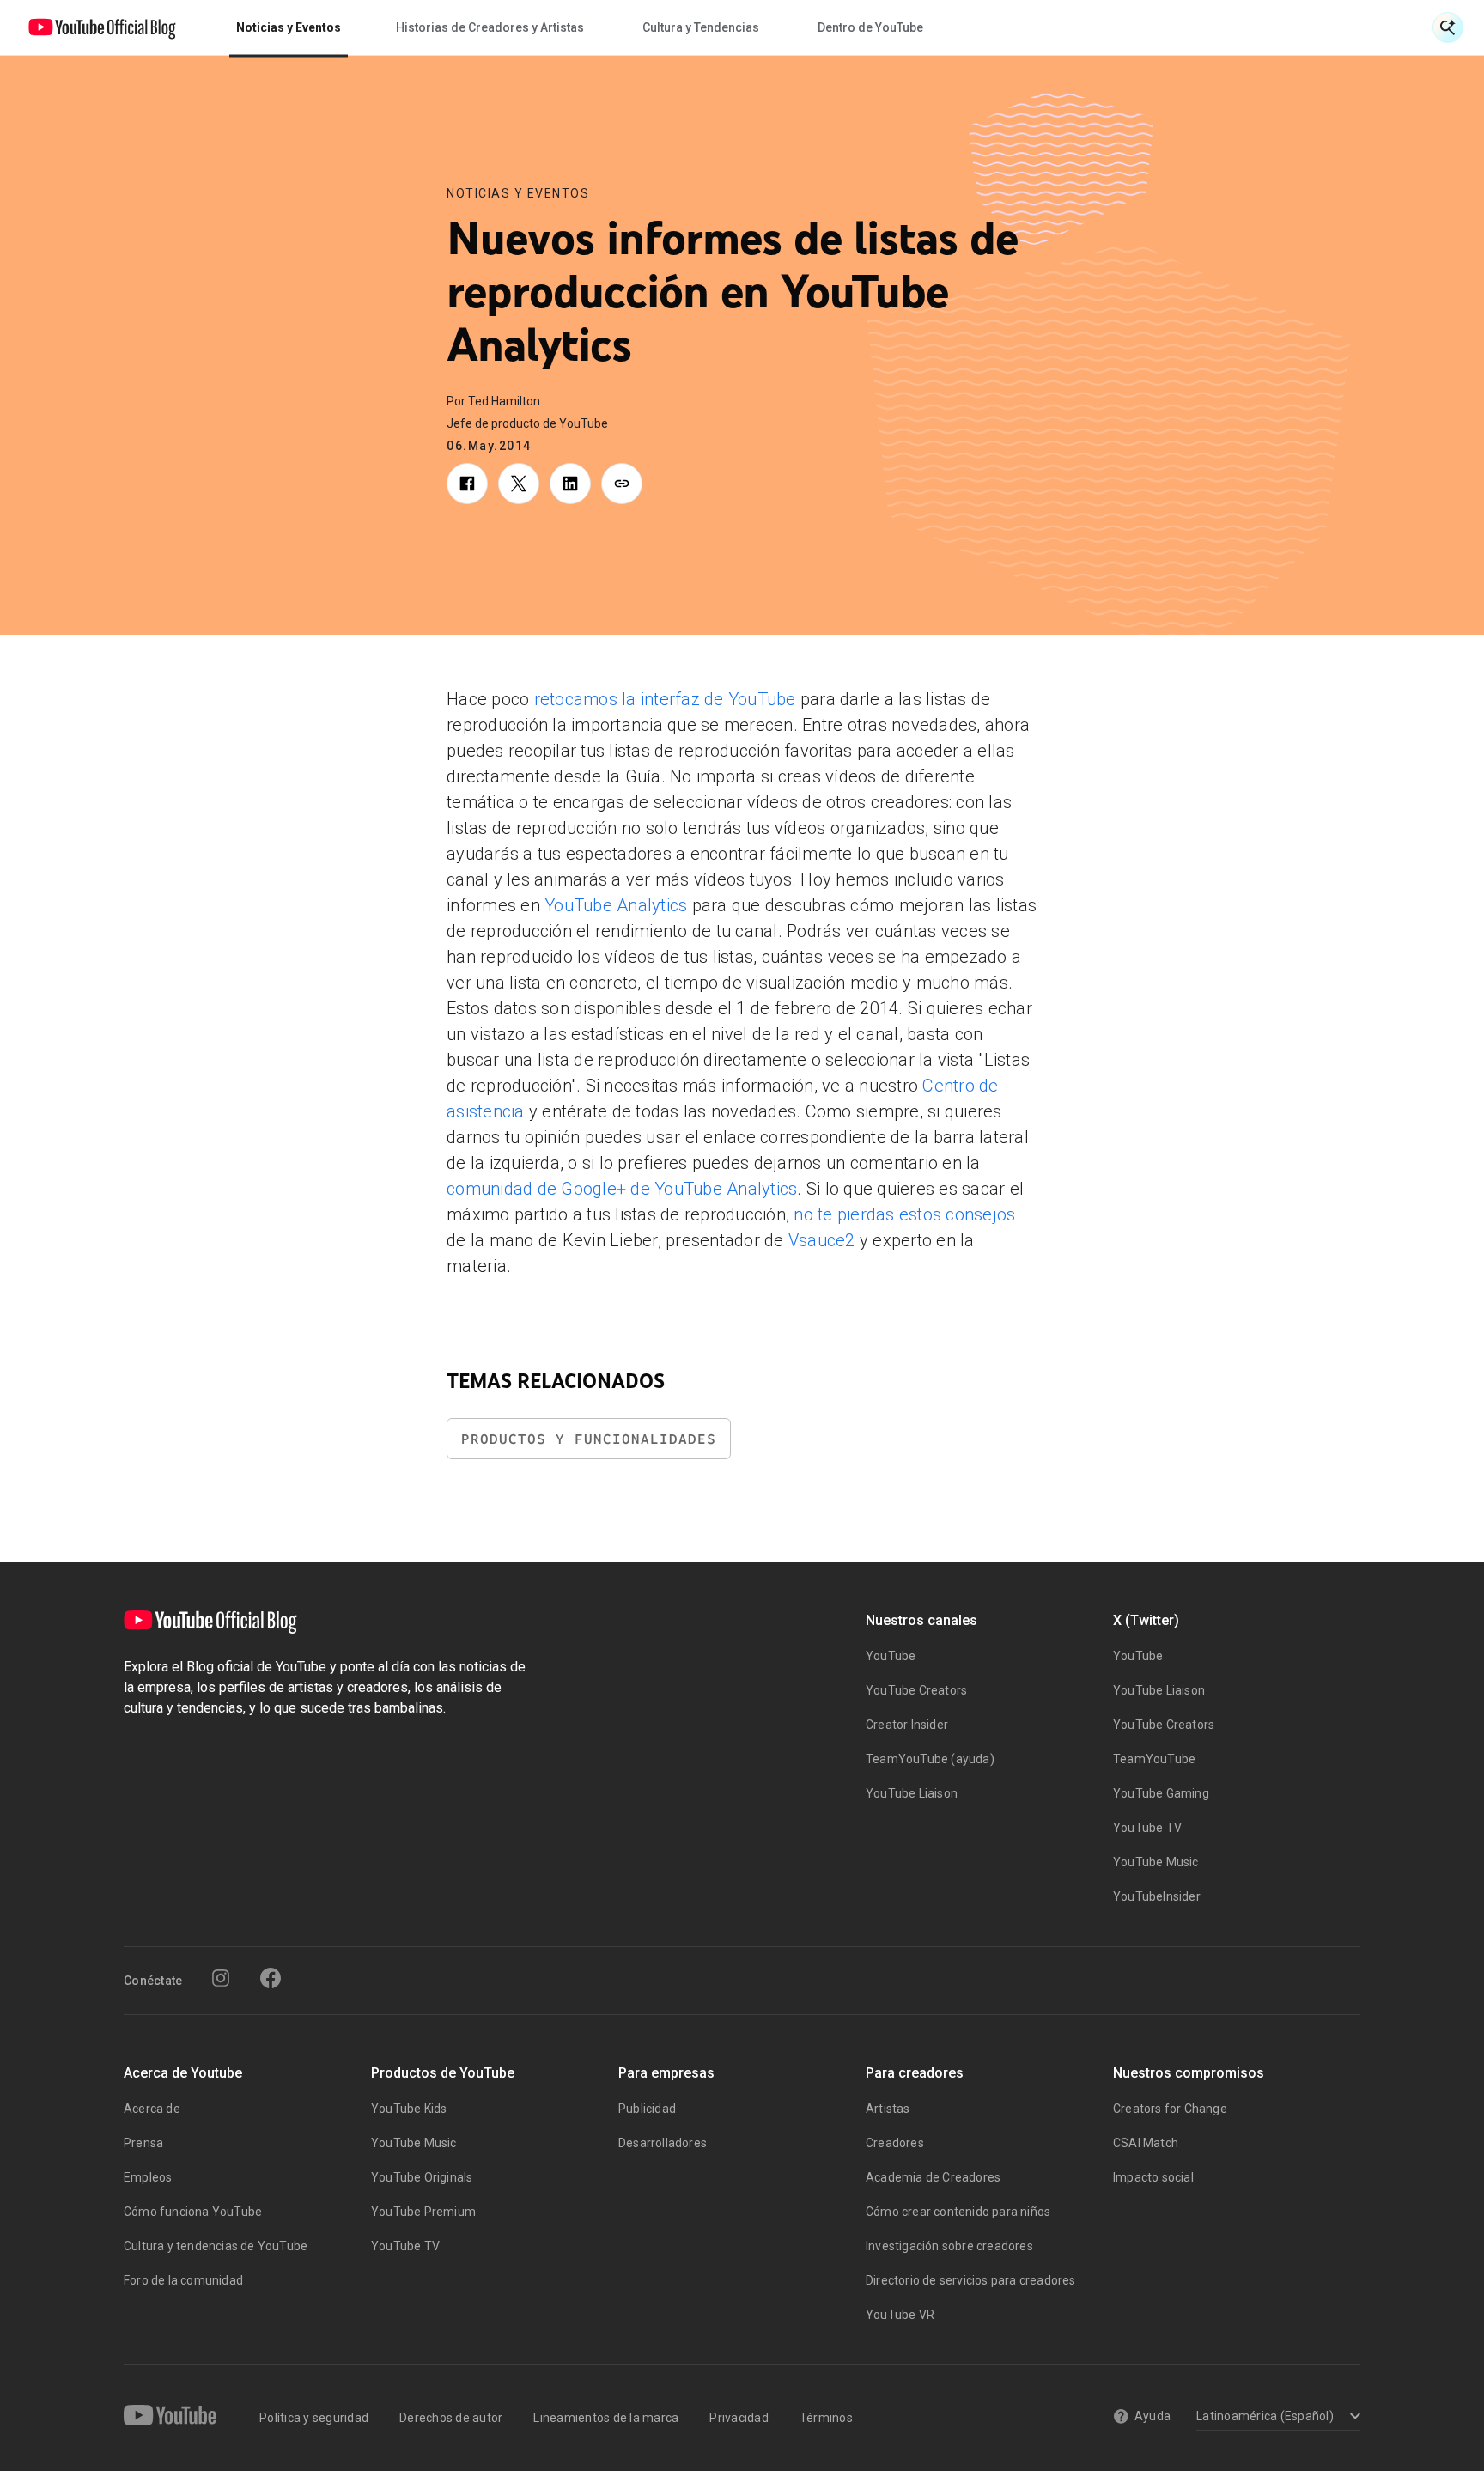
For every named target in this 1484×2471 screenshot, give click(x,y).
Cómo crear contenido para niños (958, 2212)
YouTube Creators (916, 1690)
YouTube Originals (422, 2177)
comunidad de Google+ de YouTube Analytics (622, 1189)
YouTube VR (900, 2315)
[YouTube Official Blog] (102, 27)
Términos (826, 2418)
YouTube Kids (409, 2109)
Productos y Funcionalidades (589, 1439)
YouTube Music (1156, 1862)
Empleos (148, 2177)
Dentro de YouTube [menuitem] (870, 27)
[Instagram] (221, 1978)
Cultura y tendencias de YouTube (216, 2246)
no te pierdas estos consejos (904, 1214)
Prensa (143, 2143)
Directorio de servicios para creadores (971, 2280)
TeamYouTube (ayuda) (930, 1759)
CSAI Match (1146, 2143)
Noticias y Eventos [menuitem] (289, 27)
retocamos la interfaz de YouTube (665, 699)
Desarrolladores (663, 2143)
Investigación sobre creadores (949, 2246)
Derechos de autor (451, 2418)
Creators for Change (1170, 2109)
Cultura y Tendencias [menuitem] (701, 27)
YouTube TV (1147, 1828)
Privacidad (739, 2418)
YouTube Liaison (912, 1793)
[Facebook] (271, 1978)
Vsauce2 (822, 1240)
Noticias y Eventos (518, 193)
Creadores (895, 2143)
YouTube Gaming (1161, 1793)
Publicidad (647, 2109)
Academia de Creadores (933, 2177)
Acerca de (152, 2109)
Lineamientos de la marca (606, 2418)
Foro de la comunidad (183, 2280)
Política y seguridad (314, 2418)
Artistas (888, 2109)
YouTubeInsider (1157, 1896)
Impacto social (1153, 2177)
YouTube (891, 1656)
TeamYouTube (1154, 1759)
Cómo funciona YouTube (193, 2212)
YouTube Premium (423, 2212)
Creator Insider (907, 1725)
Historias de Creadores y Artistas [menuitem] (490, 27)
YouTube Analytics (616, 905)
